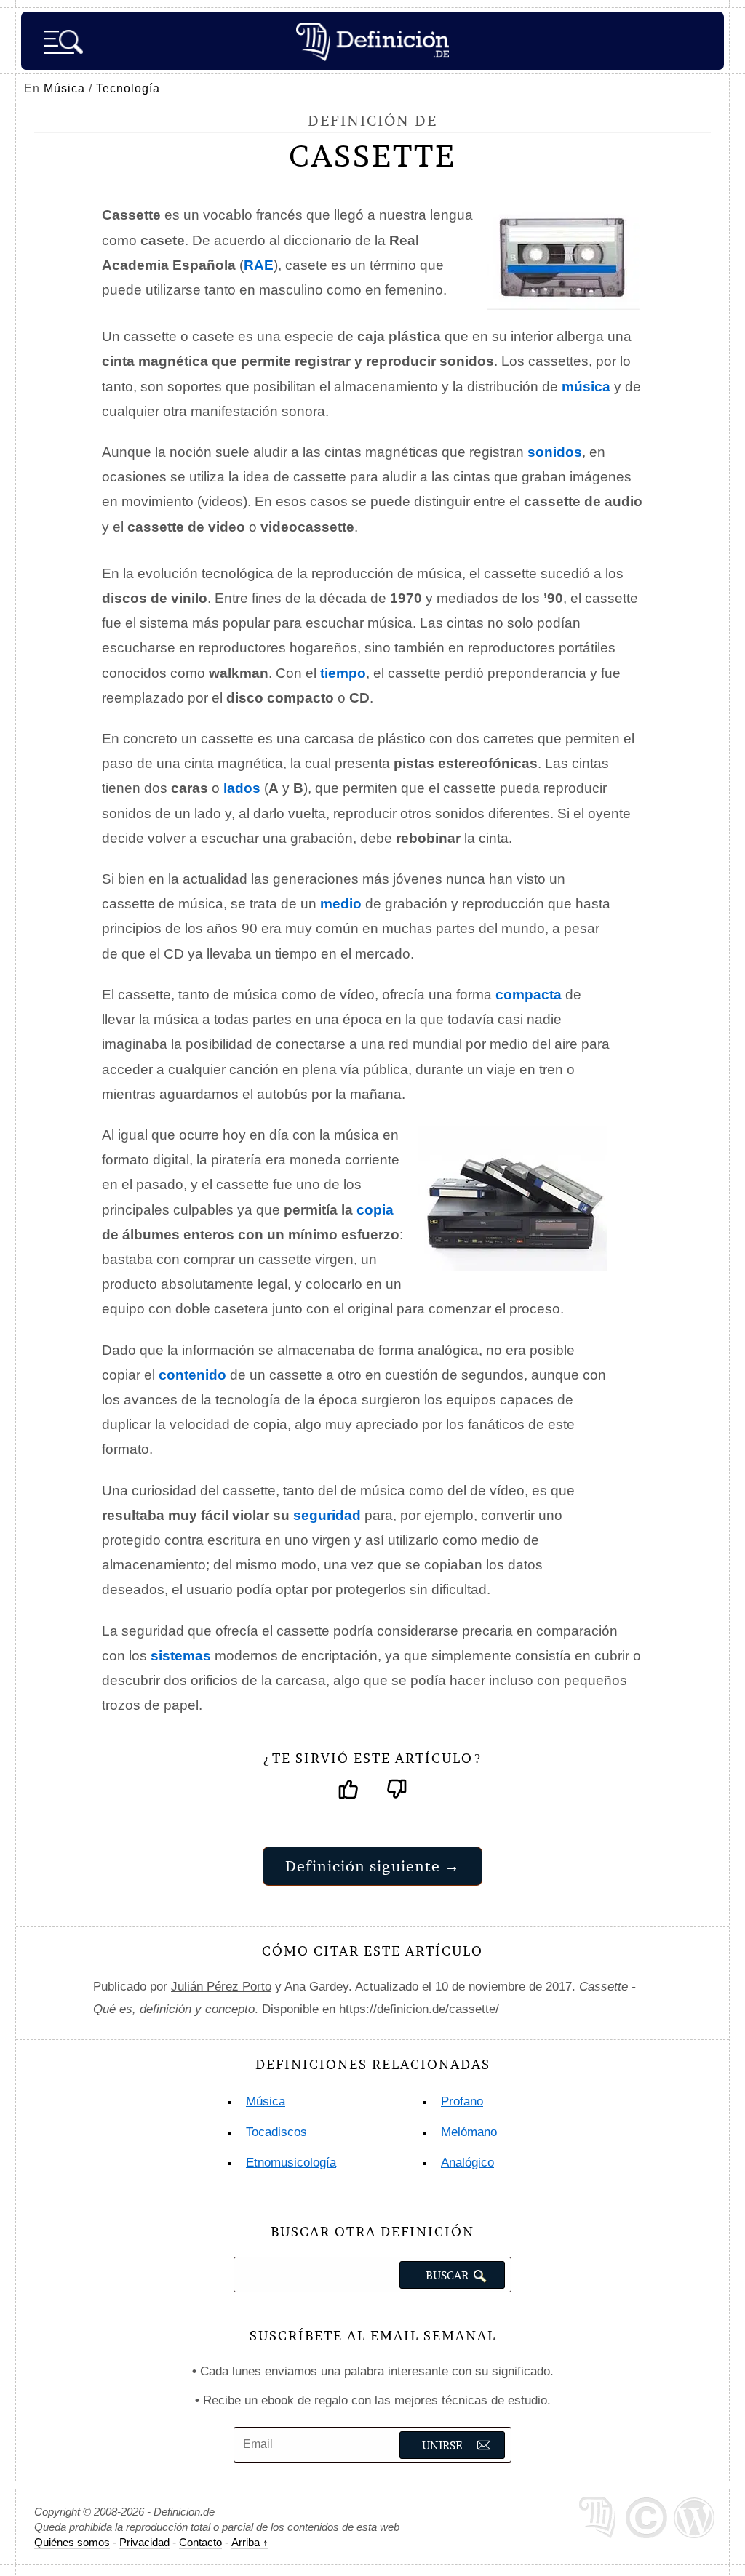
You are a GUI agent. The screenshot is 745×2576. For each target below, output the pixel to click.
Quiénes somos (72, 2542)
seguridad (327, 1515)
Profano (462, 2101)
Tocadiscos (276, 2132)
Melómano (469, 2132)
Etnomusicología (291, 2163)
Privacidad (144, 2542)
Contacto (200, 2542)
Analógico (467, 2163)
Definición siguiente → (372, 1866)
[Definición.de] (372, 41)
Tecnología (128, 88)
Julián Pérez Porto (221, 1987)
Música (64, 88)
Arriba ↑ (250, 2542)
